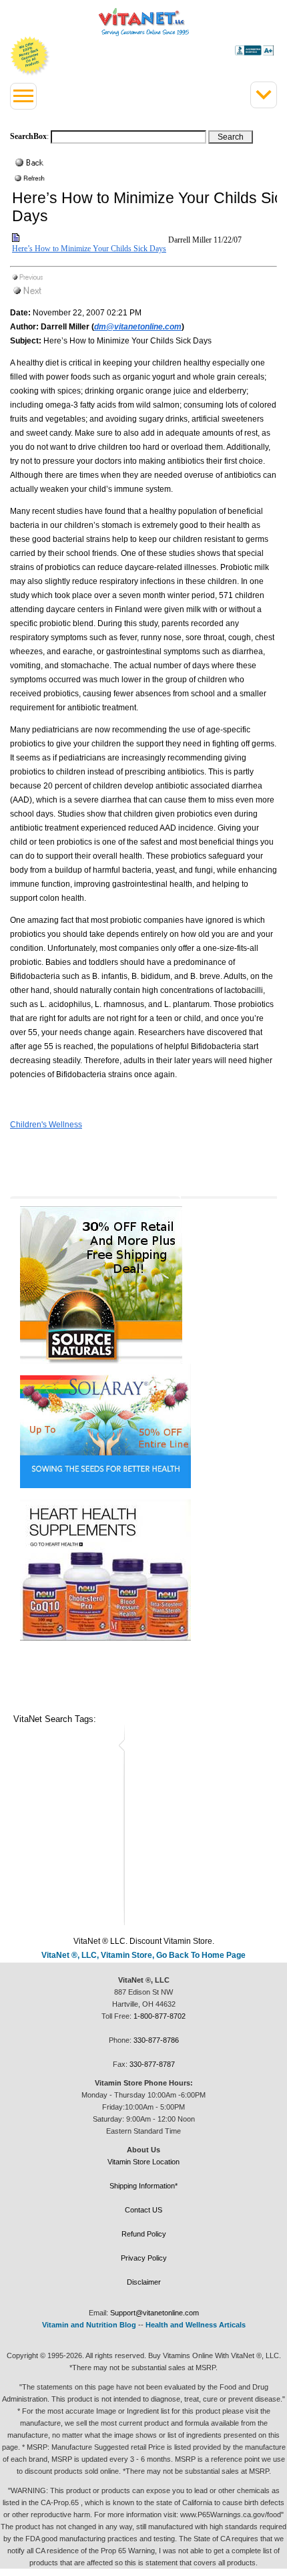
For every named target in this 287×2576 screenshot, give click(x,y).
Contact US (143, 2210)
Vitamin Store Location (143, 2162)
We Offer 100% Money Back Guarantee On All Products (30, 56)
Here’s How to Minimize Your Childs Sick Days (89, 249)
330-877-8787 (152, 2064)
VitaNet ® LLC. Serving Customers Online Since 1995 (144, 22)
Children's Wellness (46, 1125)
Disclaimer (144, 2282)
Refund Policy (144, 2234)
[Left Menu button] (23, 96)
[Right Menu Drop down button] (264, 95)
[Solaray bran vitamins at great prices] (143, 1426)
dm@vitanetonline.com (138, 327)
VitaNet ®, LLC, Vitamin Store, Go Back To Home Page (143, 1955)
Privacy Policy (144, 2258)
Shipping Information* (143, 2186)
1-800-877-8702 (160, 2016)
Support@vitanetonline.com (155, 2313)
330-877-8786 (156, 2040)
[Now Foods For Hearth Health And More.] (143, 1570)
